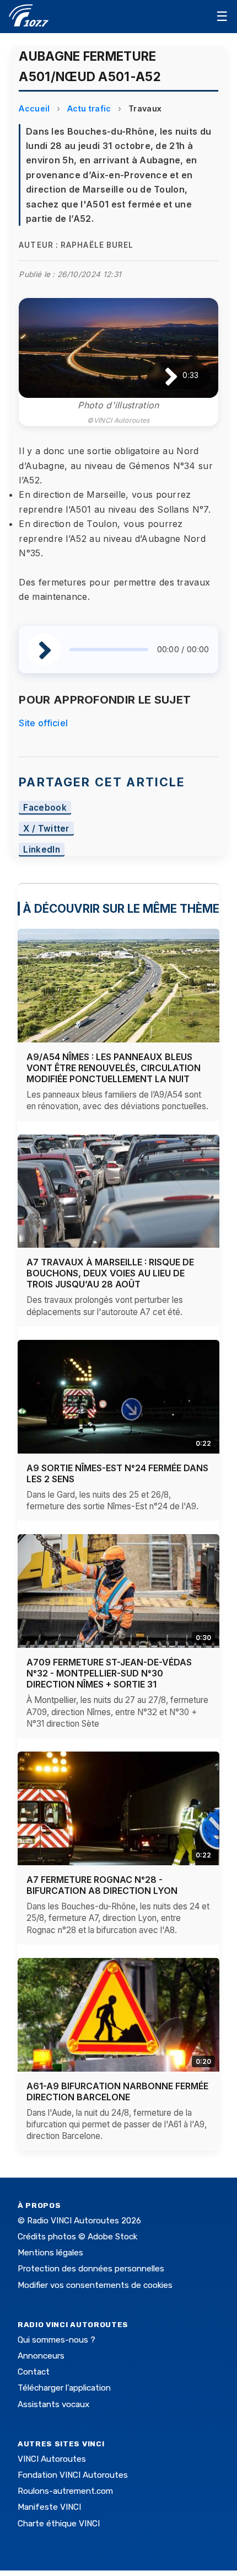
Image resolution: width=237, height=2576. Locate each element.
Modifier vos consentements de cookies (95, 2285)
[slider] (109, 650)
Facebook (45, 808)
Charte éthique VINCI (59, 2524)
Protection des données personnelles (91, 2269)
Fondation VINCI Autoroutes (73, 2475)
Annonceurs (41, 2356)
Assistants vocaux (53, 2404)
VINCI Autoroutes (52, 2459)
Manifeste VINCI (49, 2507)
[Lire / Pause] (162, 376)
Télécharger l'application (64, 2388)
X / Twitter (46, 829)
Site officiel (43, 723)
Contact (34, 2372)
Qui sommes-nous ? (56, 2340)
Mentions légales (50, 2253)
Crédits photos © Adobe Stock (77, 2237)
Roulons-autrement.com (65, 2491)
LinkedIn (42, 850)
